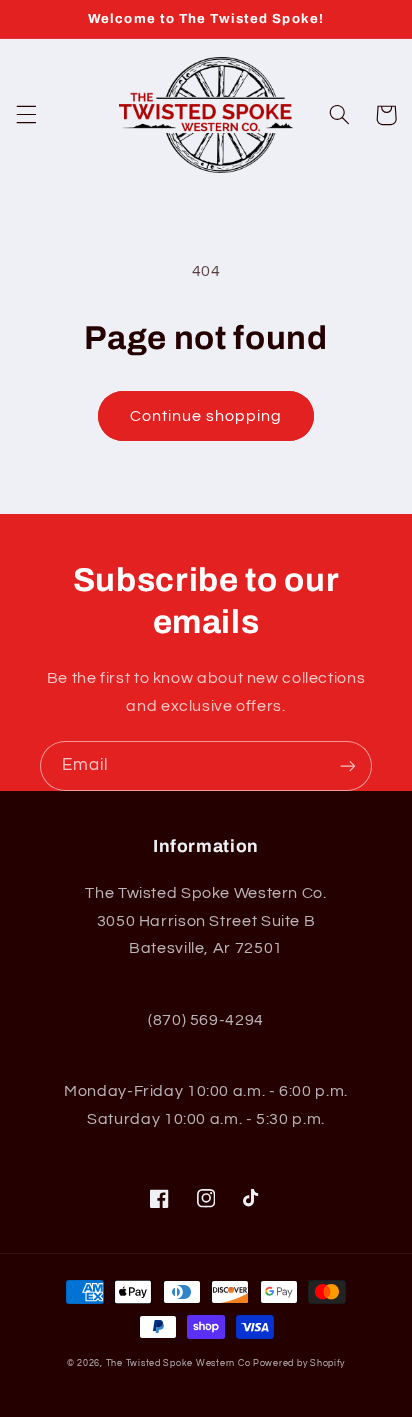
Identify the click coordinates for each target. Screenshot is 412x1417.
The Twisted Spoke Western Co (178, 1363)
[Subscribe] (348, 765)
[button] (26, 115)
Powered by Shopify (299, 1363)
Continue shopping (206, 416)
